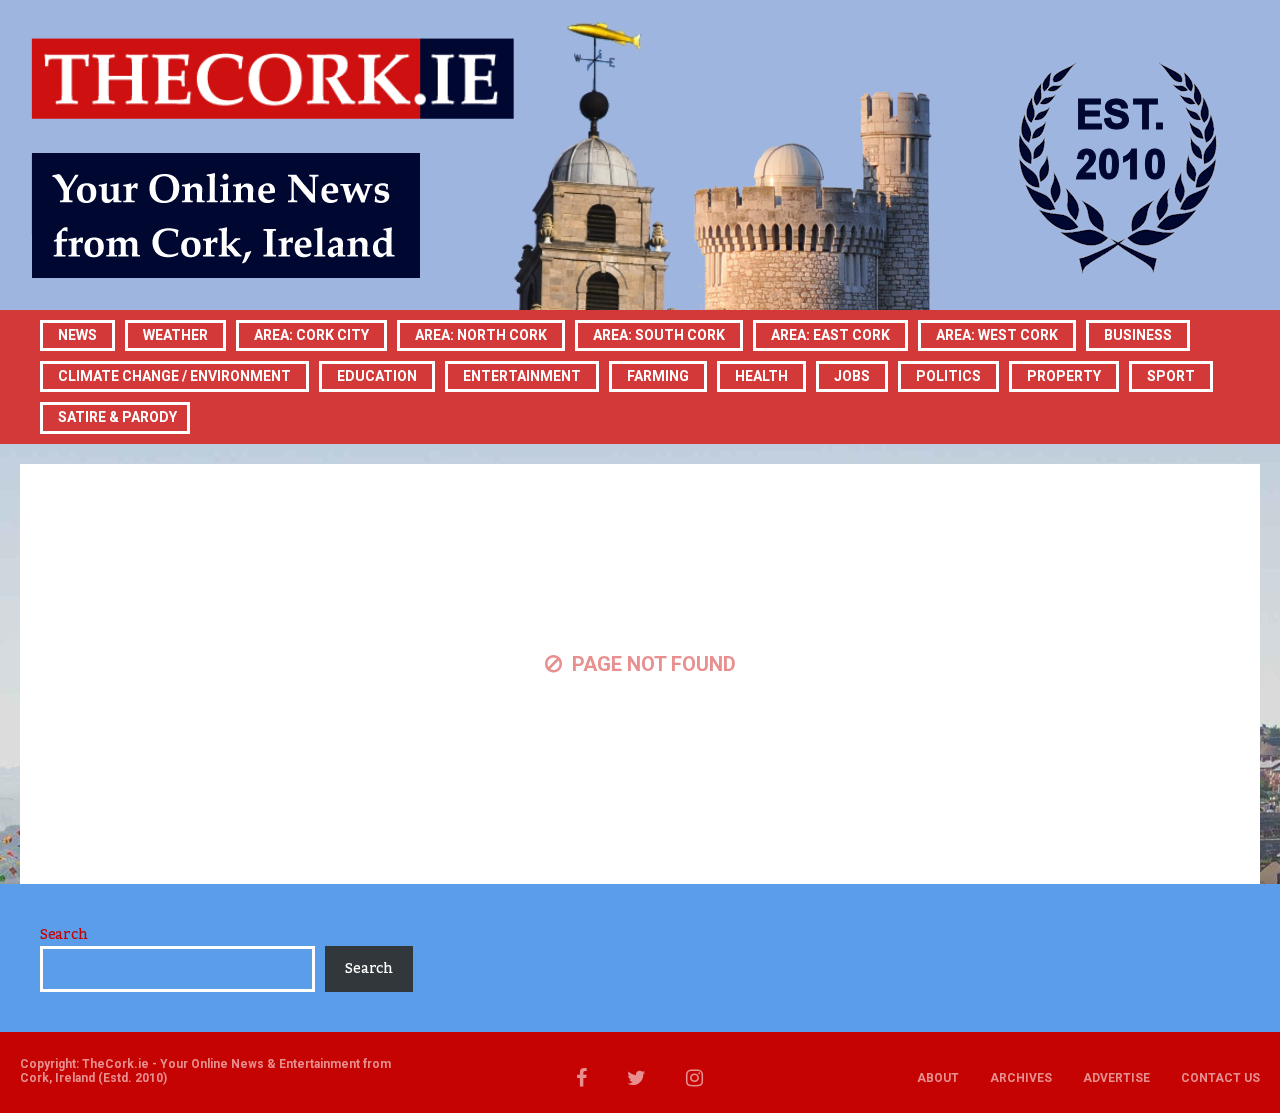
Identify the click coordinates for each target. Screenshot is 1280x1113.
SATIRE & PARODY (117, 417)
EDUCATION (377, 376)
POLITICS (948, 376)
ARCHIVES (1021, 1078)
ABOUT (938, 1078)
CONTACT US (1220, 1078)
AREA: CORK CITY (311, 335)
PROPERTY (1064, 376)
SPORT (1171, 376)
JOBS (852, 376)
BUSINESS (1138, 335)
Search (63, 935)
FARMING (658, 376)
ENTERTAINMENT (522, 376)
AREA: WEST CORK (997, 335)
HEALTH (761, 376)
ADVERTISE (1116, 1078)
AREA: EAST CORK (830, 335)
